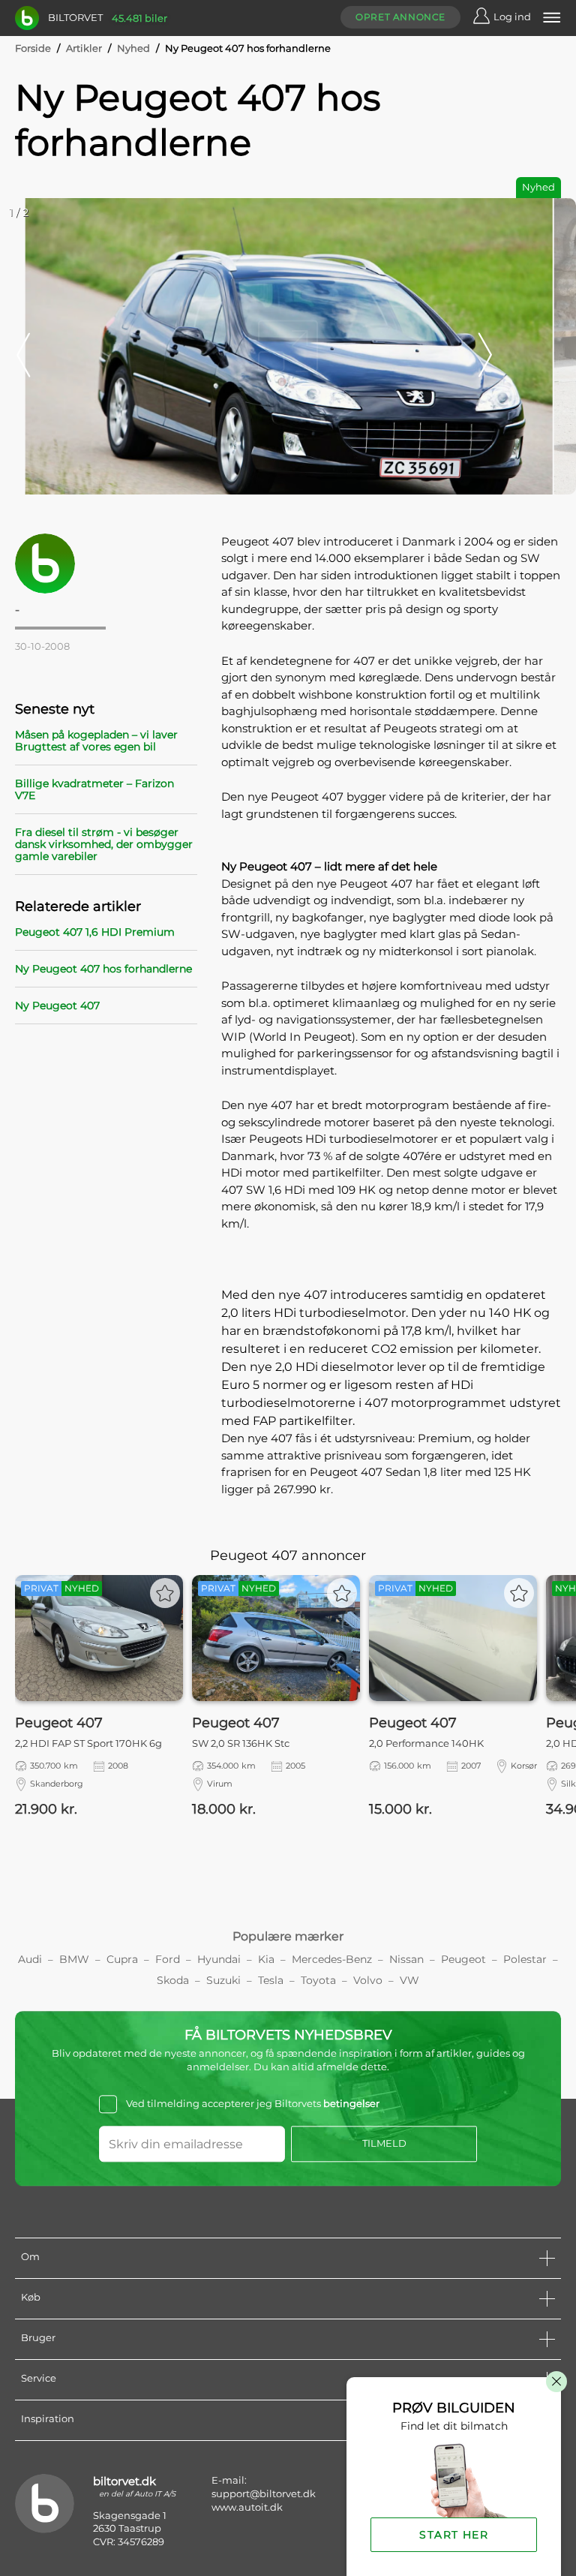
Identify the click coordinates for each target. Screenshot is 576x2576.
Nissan (406, 1959)
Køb (31, 2297)
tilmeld (384, 2143)
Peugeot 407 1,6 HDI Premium (95, 932)
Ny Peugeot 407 (57, 1005)
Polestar (525, 1959)
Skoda (173, 1980)
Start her (454, 2535)
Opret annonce (400, 17)
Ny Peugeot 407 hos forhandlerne (103, 969)
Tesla (271, 1980)
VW (409, 1980)
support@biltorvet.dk (264, 2493)
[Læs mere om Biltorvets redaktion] (106, 564)
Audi (30, 1959)
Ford (168, 1959)
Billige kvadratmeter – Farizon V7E (94, 789)
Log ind (512, 17)
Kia (266, 1959)
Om (30, 2256)
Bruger (38, 2337)
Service (39, 2378)
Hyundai (219, 1959)
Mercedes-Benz (332, 1959)
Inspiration (48, 2418)
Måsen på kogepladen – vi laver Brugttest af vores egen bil (96, 741)
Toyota (318, 1980)
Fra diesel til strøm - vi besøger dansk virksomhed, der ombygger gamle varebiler (104, 844)
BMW (74, 1959)
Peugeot (463, 1959)
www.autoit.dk (247, 2507)
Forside (33, 48)
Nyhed (133, 48)
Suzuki (223, 1980)
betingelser (351, 2104)
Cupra (122, 1959)
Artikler (84, 48)
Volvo (368, 1980)
